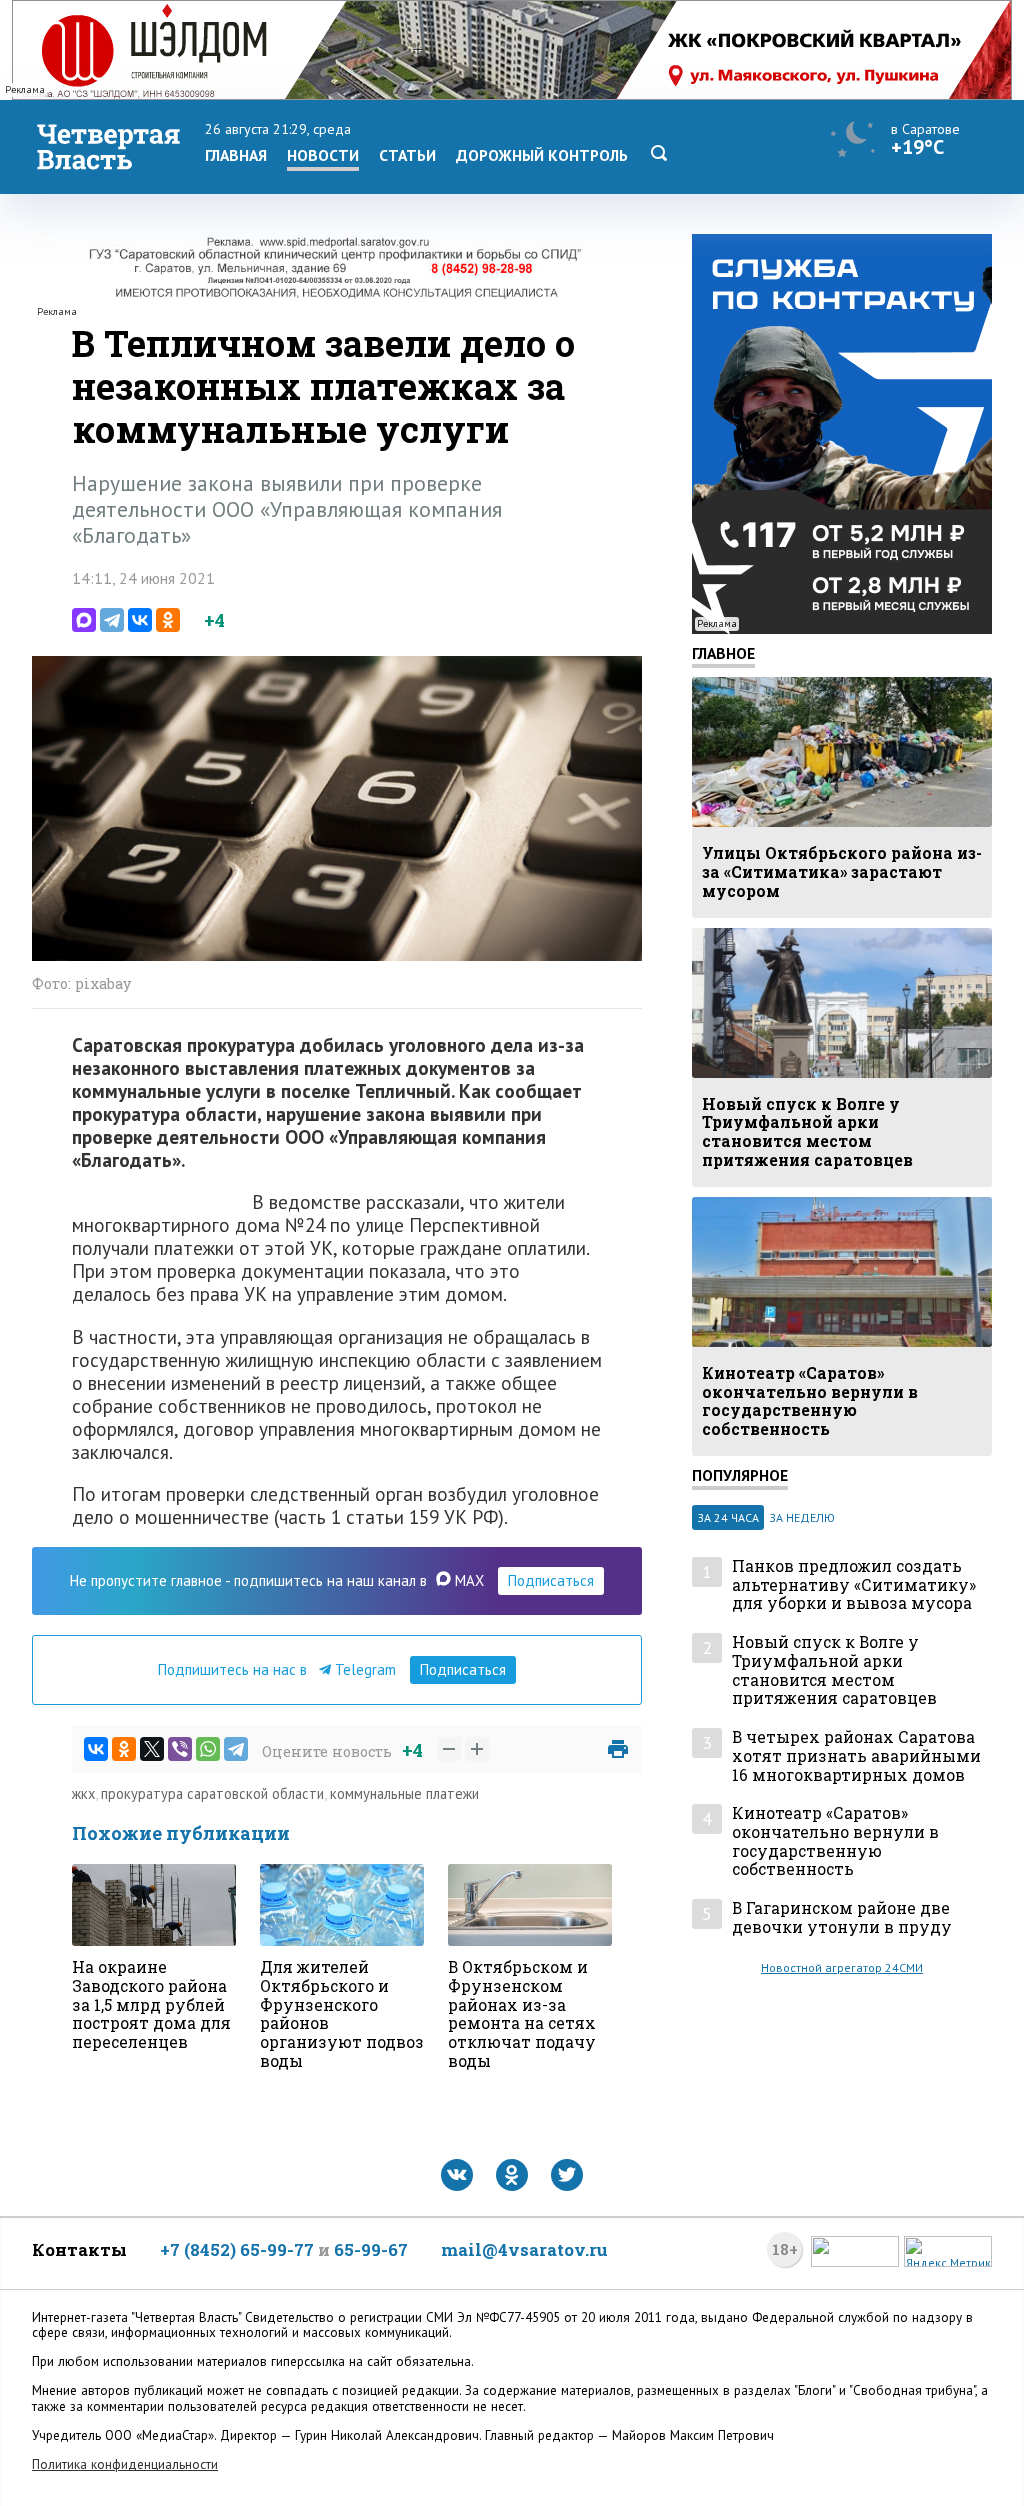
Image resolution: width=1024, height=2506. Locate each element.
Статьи (407, 155)
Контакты (79, 2249)
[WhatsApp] (208, 1749)
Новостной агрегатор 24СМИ (842, 1967)
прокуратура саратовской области (212, 1793)
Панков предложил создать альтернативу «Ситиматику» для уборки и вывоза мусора (854, 1585)
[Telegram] (112, 620)
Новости (323, 155)
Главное (723, 653)
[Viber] (180, 1749)
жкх (83, 1793)
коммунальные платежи (404, 1793)
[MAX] (84, 620)
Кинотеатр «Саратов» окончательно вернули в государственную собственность (835, 1841)
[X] (152, 1749)
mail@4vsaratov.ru (524, 2249)
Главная (236, 155)
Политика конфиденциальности (125, 2464)
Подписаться (551, 1580)
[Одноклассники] (168, 620)
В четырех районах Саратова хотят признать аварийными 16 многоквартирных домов (856, 1756)
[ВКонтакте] (140, 620)
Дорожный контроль (542, 155)
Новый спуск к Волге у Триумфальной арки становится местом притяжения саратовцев (834, 1670)
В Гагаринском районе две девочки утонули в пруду (842, 1917)
